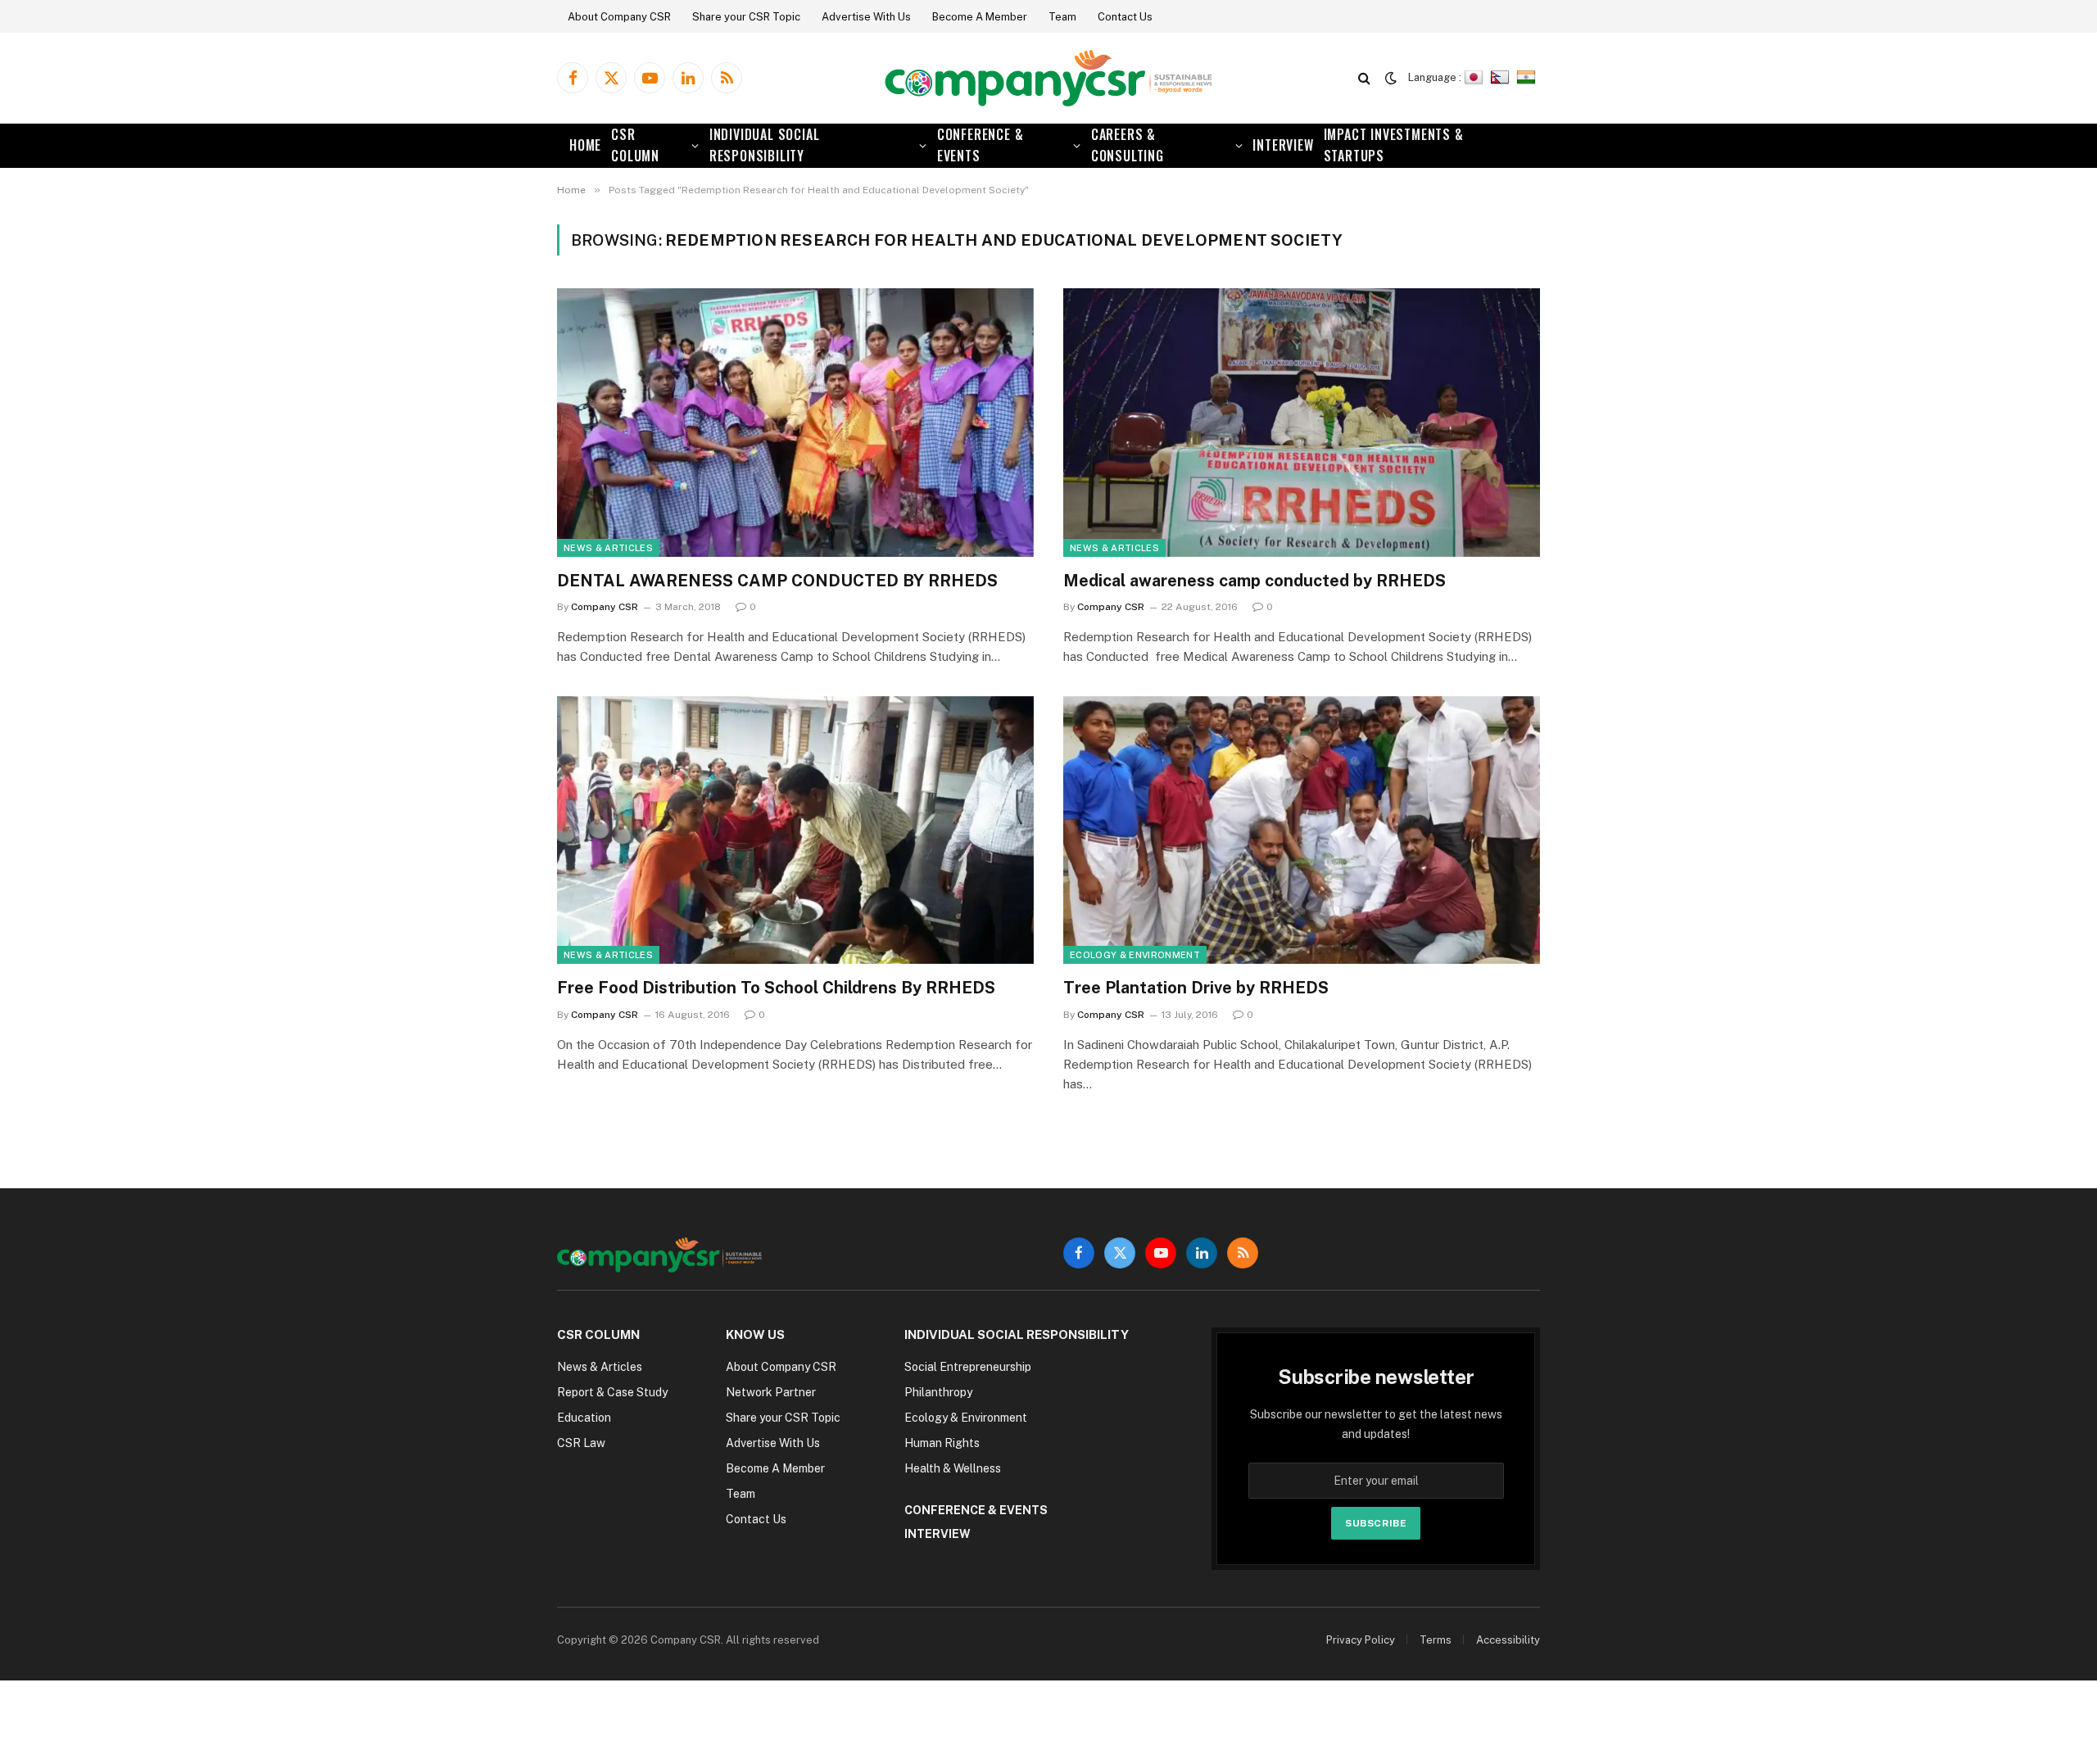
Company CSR (605, 607)
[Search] (1364, 78)
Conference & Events (981, 145)
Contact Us (1125, 17)
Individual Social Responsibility (765, 145)
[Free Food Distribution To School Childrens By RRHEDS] (795, 830)
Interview (1283, 145)
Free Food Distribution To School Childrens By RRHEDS (776, 988)
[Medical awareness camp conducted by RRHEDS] (1302, 422)
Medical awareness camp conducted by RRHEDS (1255, 581)
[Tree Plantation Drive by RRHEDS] (1302, 830)
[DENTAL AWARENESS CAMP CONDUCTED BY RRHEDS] (795, 422)
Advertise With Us (866, 17)
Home (585, 145)
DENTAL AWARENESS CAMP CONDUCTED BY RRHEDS (777, 581)
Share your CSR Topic (746, 17)
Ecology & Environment (1135, 955)
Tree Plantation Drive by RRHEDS (1196, 988)
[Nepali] (1502, 77)
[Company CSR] (1048, 78)
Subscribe (1376, 1523)
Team (1062, 17)
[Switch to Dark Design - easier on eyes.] (1391, 78)
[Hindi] (1528, 77)
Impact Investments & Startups (1394, 145)
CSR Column (635, 145)
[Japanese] (1476, 77)
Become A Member (980, 17)
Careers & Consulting (1128, 145)
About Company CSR (619, 17)
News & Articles (608, 548)
